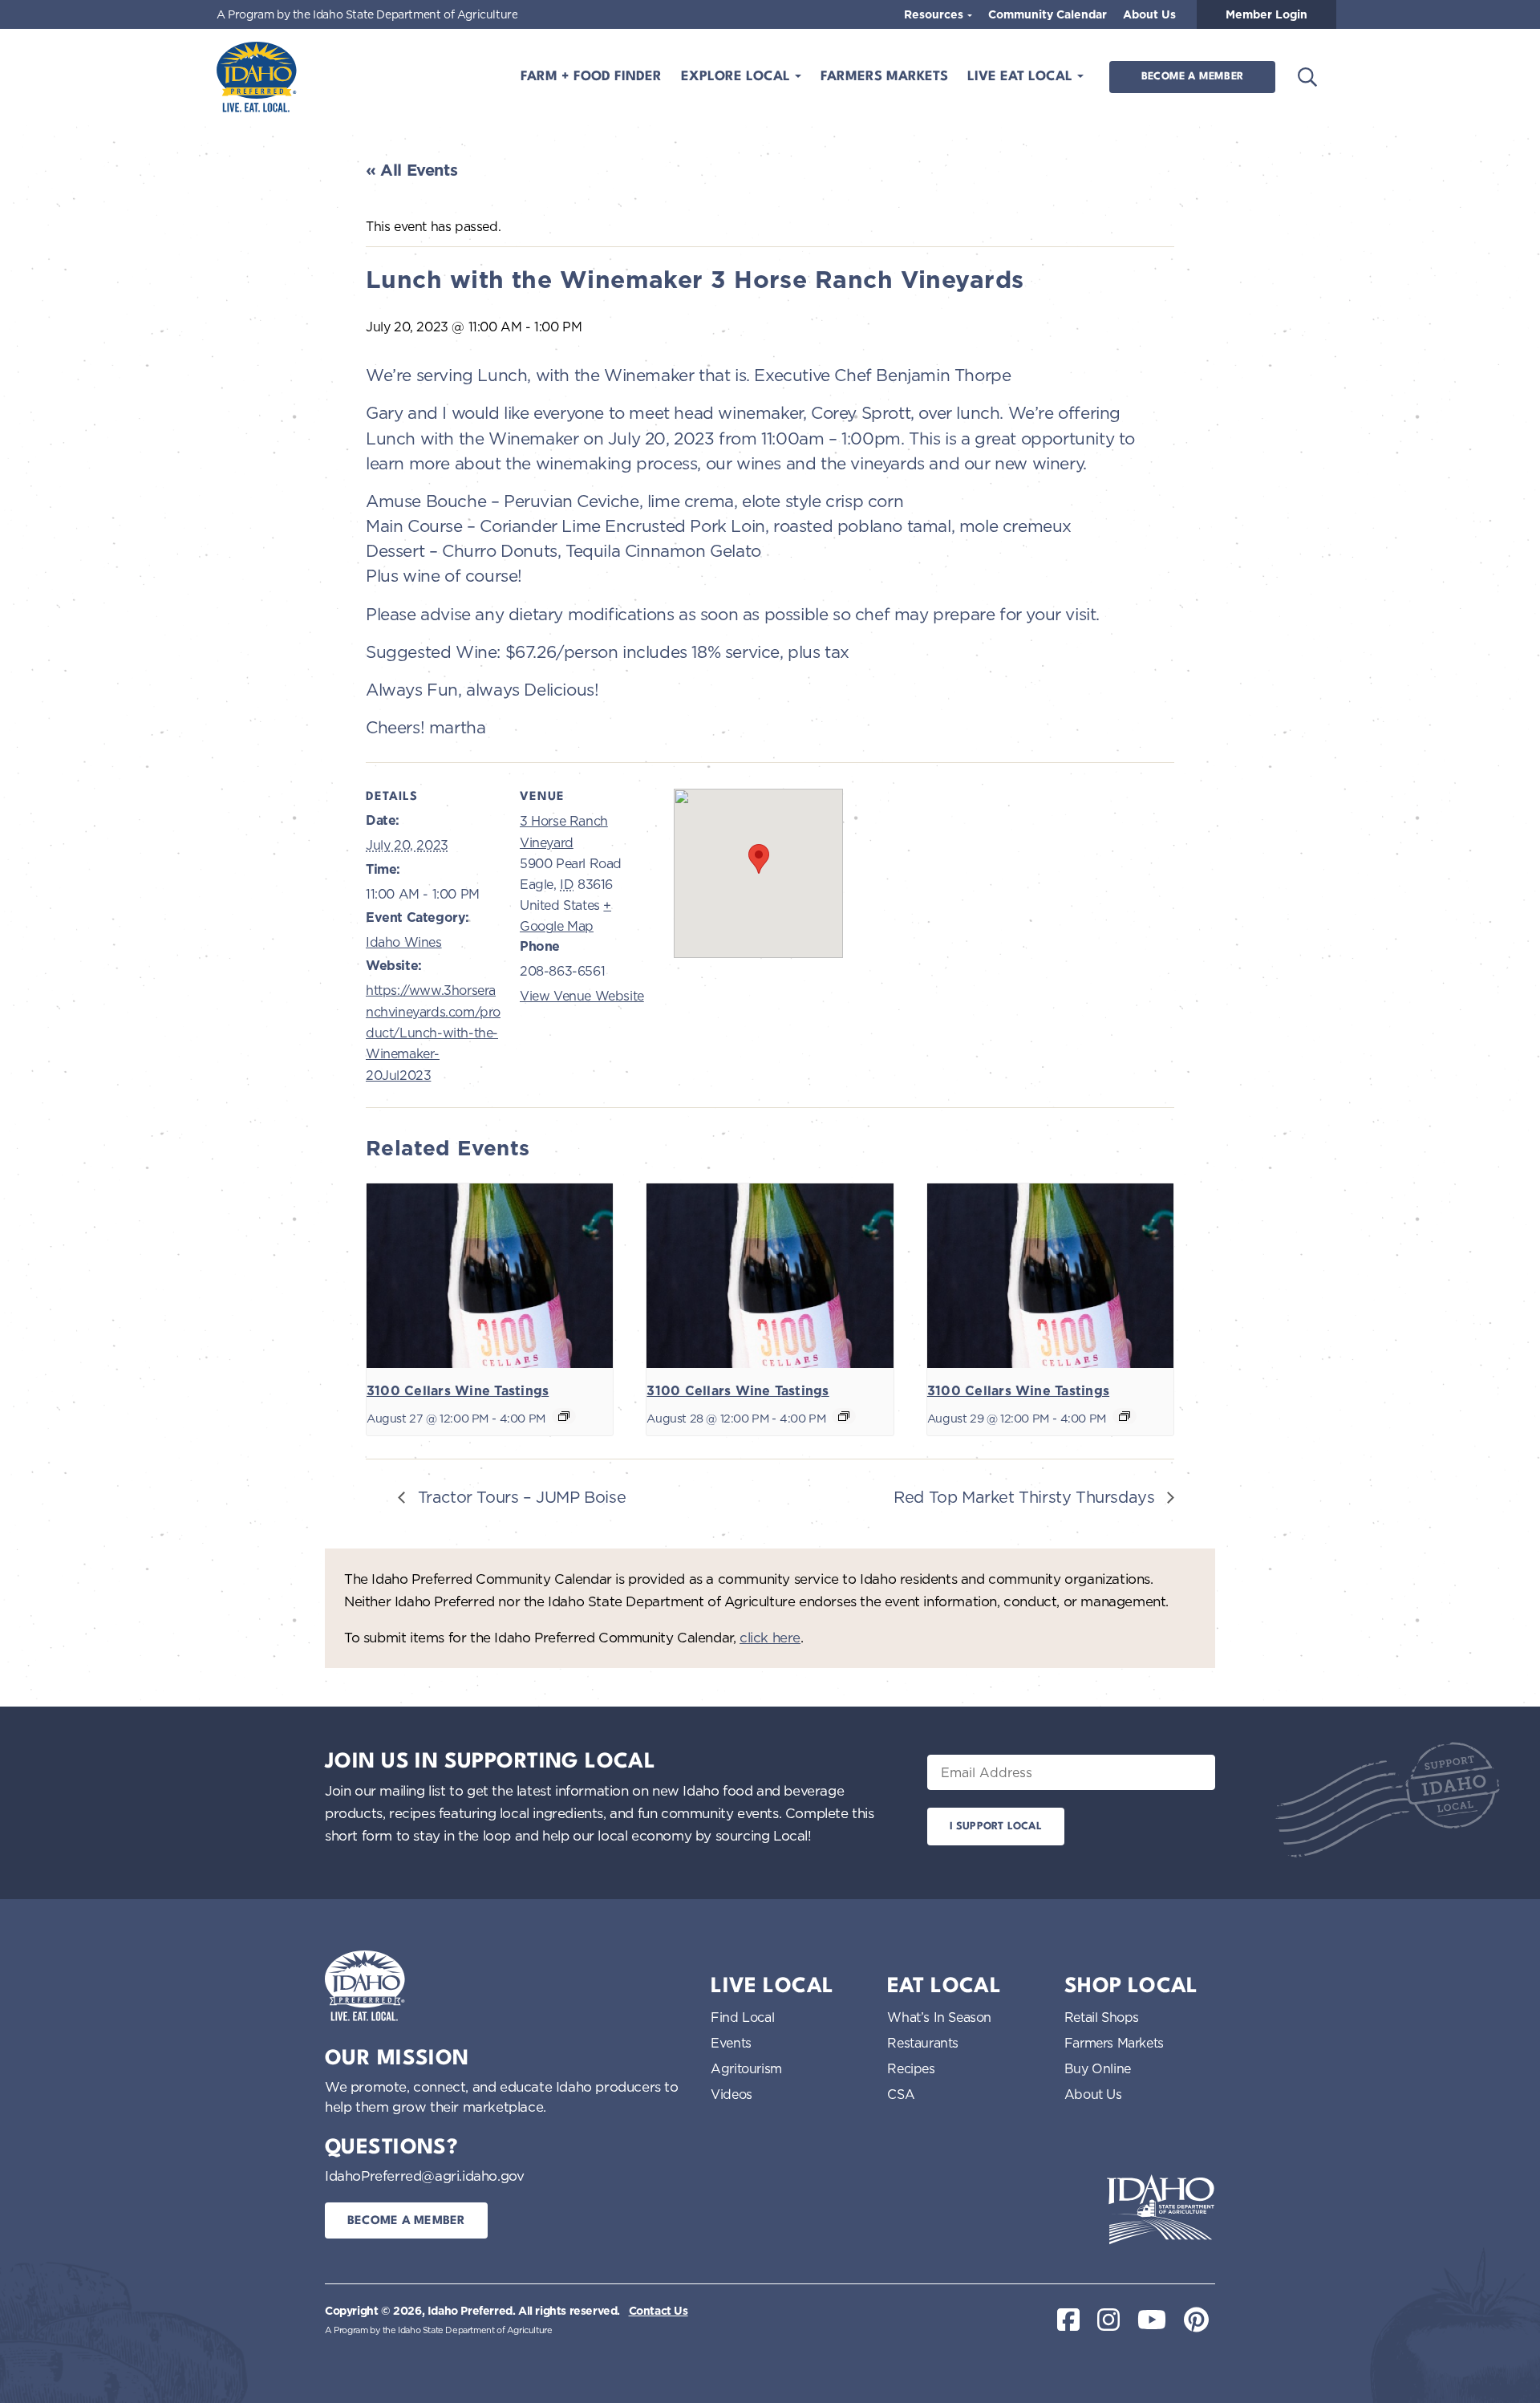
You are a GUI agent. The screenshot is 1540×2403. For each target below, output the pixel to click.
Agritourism (746, 2068)
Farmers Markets (884, 77)
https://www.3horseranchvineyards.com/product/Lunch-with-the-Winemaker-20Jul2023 (433, 1033)
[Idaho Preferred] (257, 77)
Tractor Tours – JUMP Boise (519, 1497)
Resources (935, 14)
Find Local (742, 2017)
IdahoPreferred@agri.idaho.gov (424, 2176)
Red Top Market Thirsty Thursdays (1026, 1497)
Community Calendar (1048, 14)
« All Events (411, 170)
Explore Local (738, 77)
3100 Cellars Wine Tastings (458, 1391)
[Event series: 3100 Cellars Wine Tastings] (564, 1416)
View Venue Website (582, 996)
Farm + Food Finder (591, 77)
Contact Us (659, 2311)
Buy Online (1098, 2068)
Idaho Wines (404, 942)
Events (731, 2043)
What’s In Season (939, 2017)
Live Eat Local (1022, 77)
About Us (1149, 14)
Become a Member (1192, 77)
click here (770, 1637)
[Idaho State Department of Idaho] (1161, 2210)
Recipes (911, 2068)
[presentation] (490, 1276)
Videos (731, 2094)
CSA (901, 2094)
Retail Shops (1102, 2017)
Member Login (1266, 14)
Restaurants (923, 2043)
